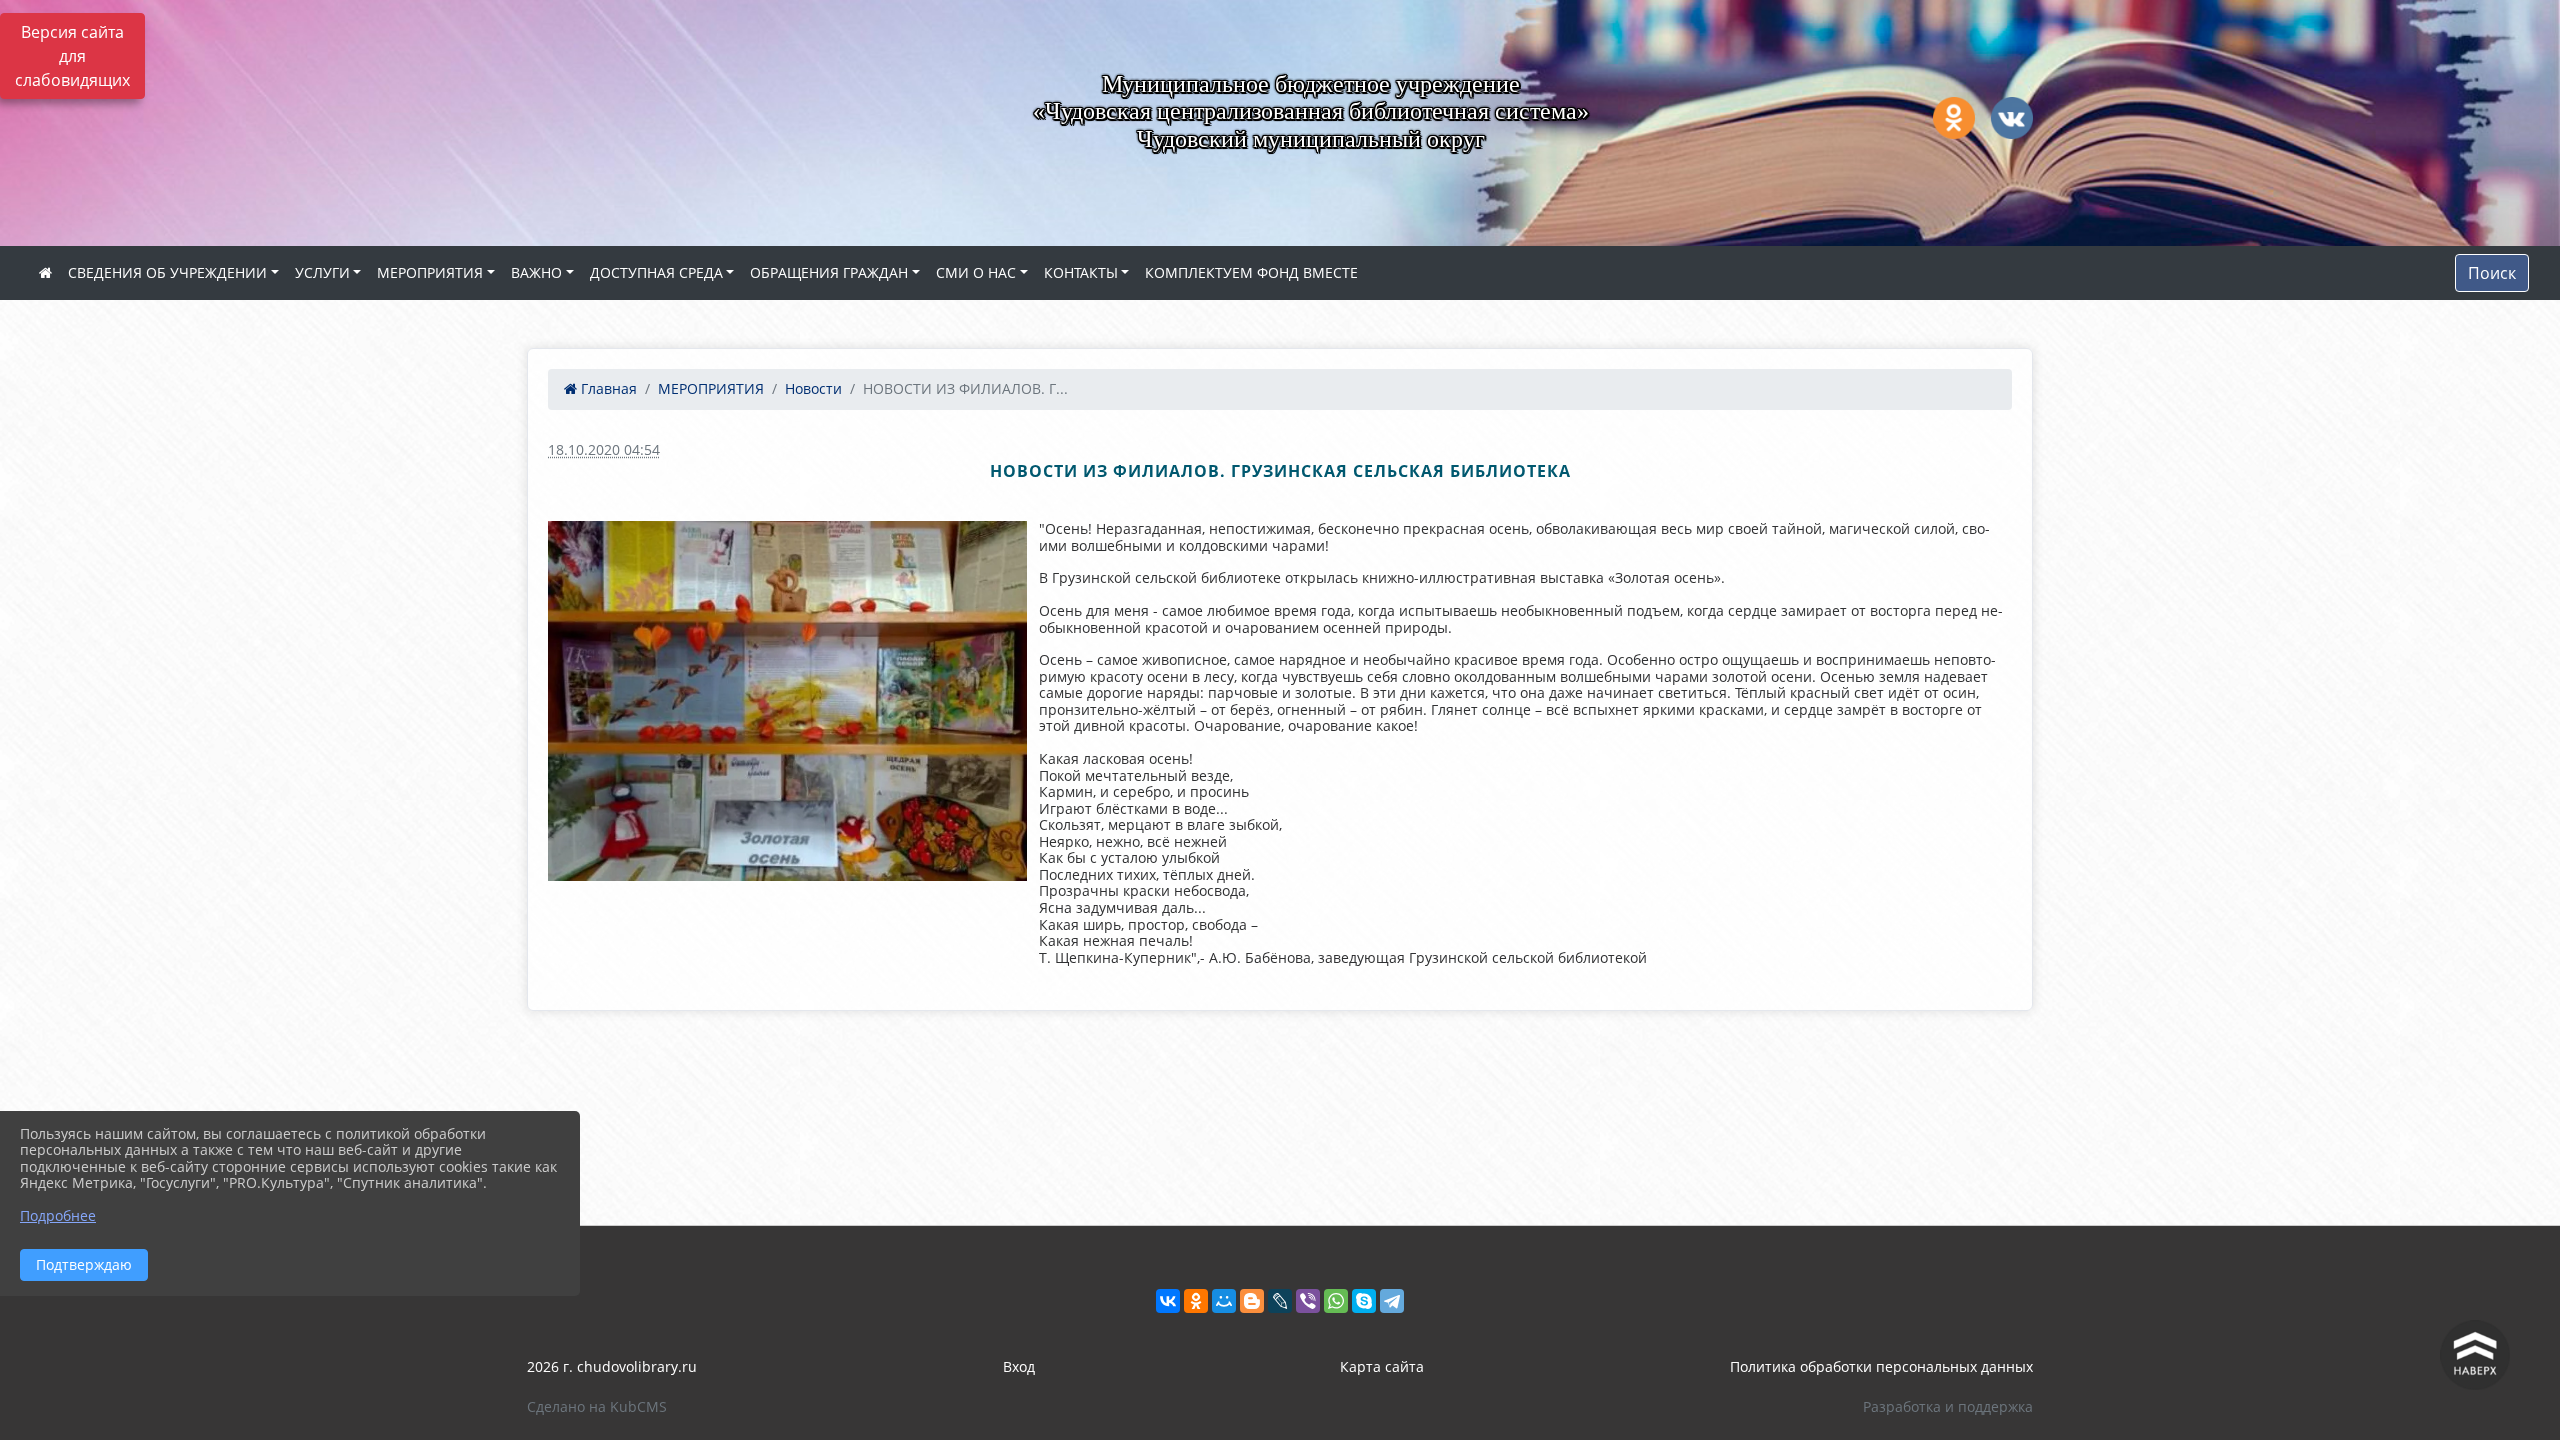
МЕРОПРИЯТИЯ (430, 272)
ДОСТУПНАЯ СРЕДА (656, 272)
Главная (607, 388)
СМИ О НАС (976, 272)
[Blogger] (1252, 1301)
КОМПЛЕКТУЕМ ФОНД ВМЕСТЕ (1251, 272)
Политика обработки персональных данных (1881, 1366)
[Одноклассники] (1196, 1301)
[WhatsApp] (1336, 1301)
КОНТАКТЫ (1081, 272)
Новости (813, 388)
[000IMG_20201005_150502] (787, 700)
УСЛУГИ (322, 272)
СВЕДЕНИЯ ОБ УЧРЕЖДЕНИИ (167, 272)
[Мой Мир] (1224, 1301)
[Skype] (1364, 1301)
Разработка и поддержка (1948, 1406)
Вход (1019, 1366)
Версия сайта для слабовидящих (72, 56)
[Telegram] (1392, 1301)
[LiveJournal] (1280, 1301)
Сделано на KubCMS (597, 1406)
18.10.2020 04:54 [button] (604, 449)
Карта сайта (1382, 1366)
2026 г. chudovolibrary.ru (612, 1366)
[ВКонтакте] (1168, 1301)
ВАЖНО (536, 272)
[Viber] (1308, 1301)
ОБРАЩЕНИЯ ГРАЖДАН (829, 272)
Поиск (2492, 273)
